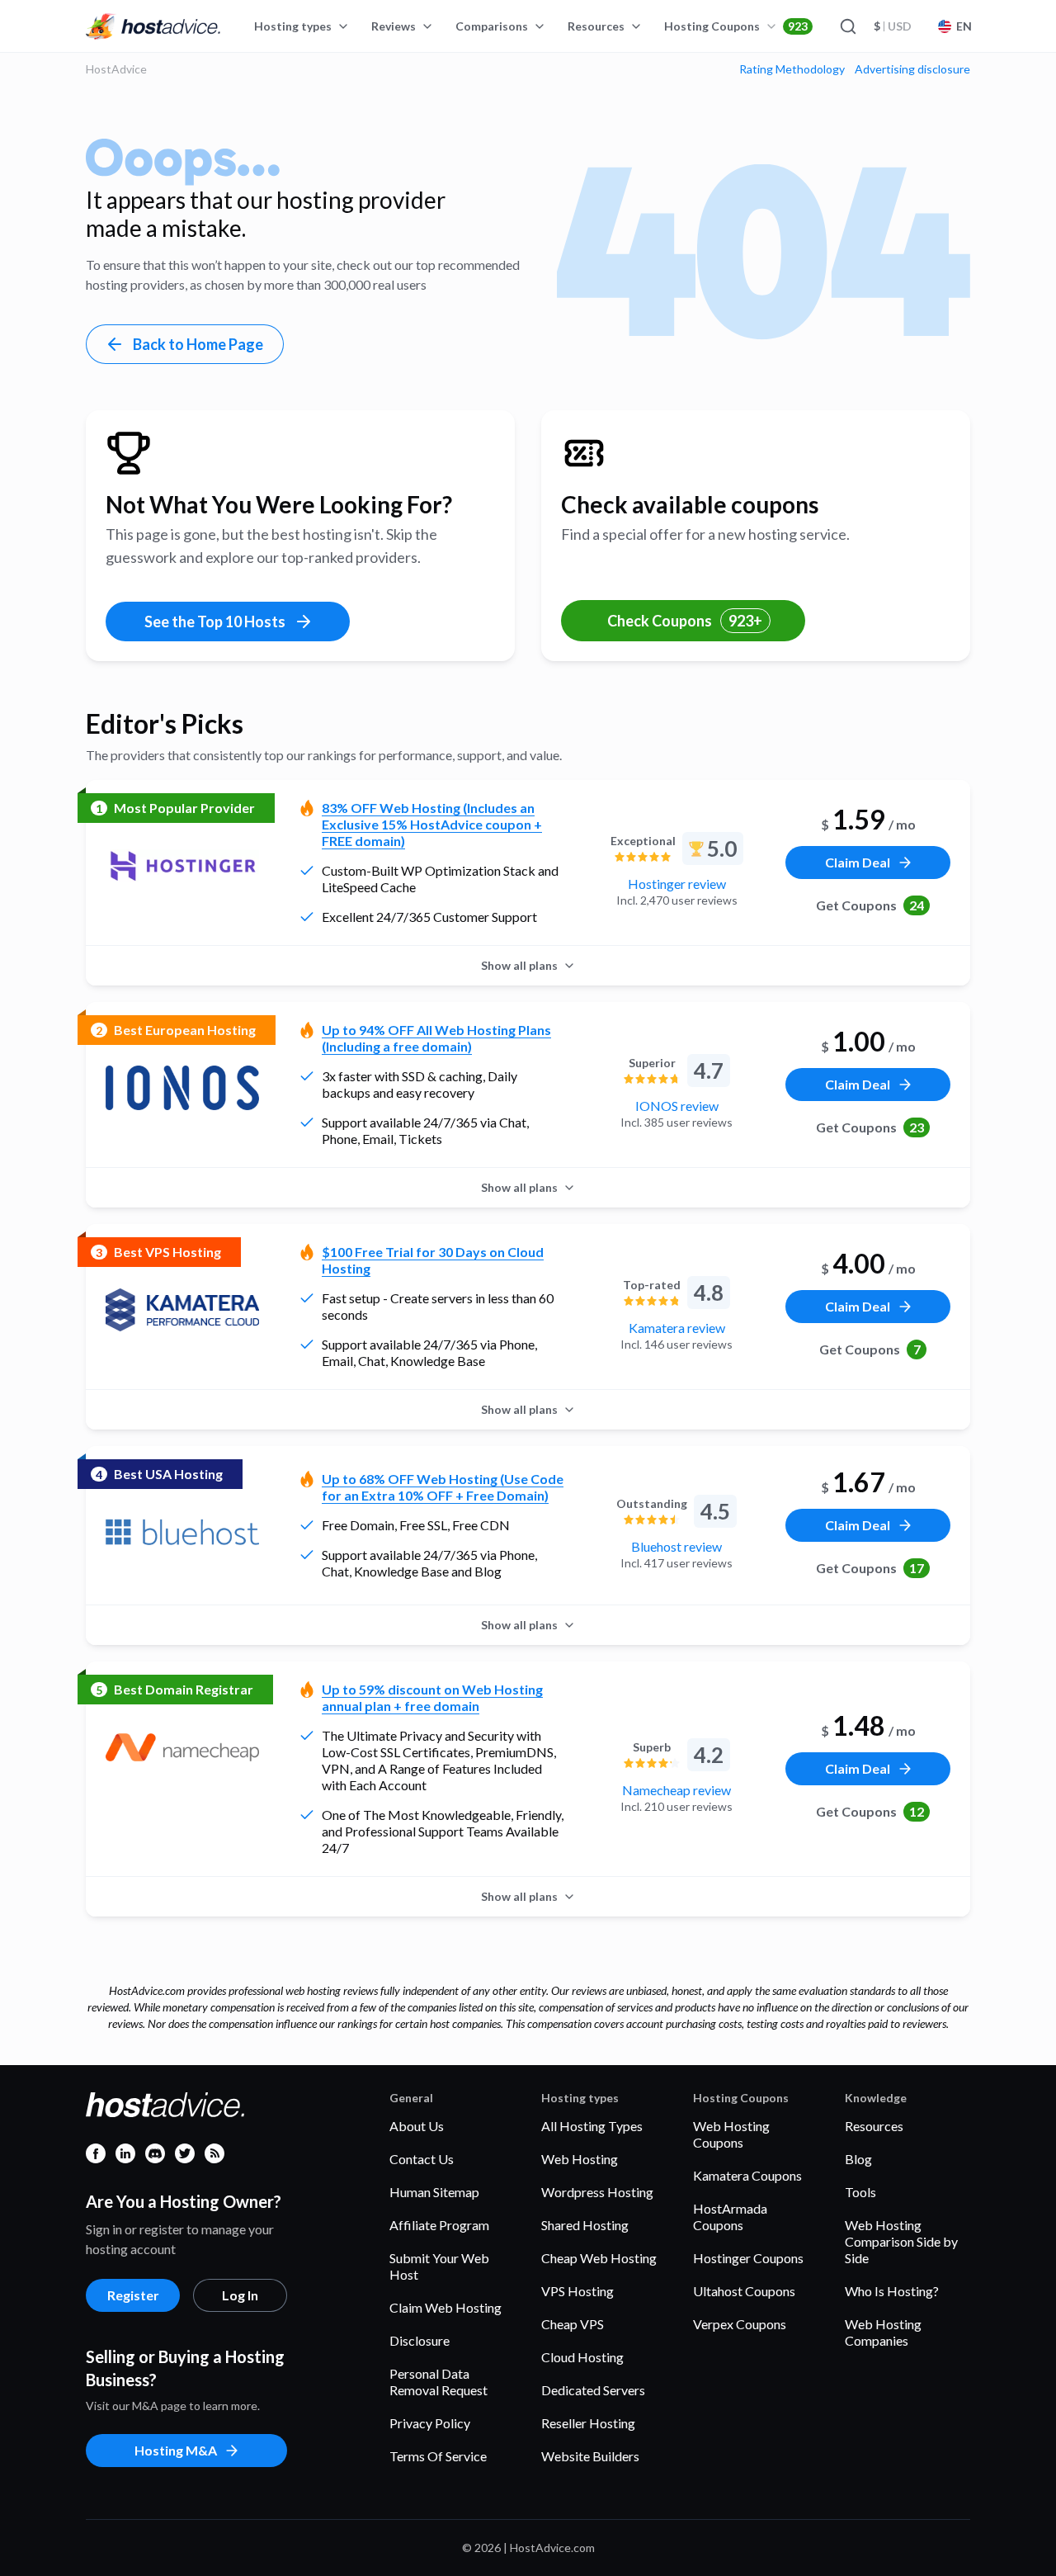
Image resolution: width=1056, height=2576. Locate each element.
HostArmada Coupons (730, 2217)
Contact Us (422, 2159)
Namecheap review (676, 1790)
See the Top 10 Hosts (215, 622)
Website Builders (590, 2456)
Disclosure (420, 2340)
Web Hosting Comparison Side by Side (901, 2241)
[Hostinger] (182, 866)
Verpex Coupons (740, 2324)
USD (893, 26)
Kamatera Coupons (747, 2175)
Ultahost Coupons (744, 2291)
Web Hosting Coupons (731, 2134)
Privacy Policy (430, 2423)
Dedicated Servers (593, 2390)
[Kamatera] (182, 1310)
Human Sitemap (434, 2192)
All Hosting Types (592, 2126)
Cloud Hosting (582, 2357)
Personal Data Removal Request (438, 2382)
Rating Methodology (792, 69)
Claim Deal (858, 862)
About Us (417, 2126)
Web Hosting (580, 2159)
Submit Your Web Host (439, 2266)
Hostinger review (677, 884)
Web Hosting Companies (883, 2332)
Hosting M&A (176, 2450)
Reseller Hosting (588, 2423)
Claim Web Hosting (445, 2307)
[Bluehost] (182, 1532)
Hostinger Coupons (748, 2258)
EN (964, 26)
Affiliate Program (439, 2225)
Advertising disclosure (912, 69)
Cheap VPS (573, 2324)
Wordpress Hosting (597, 2192)
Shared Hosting (585, 2225)
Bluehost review (676, 1546)
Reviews (394, 26)
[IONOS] (182, 1088)
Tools (860, 2192)
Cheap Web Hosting (599, 2258)
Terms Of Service (438, 2456)
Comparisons (492, 26)
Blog (858, 2159)
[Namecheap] (182, 1747)
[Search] (847, 26)
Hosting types (293, 26)
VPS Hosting (577, 2291)
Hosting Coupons (736, 26)
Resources (596, 26)
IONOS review (677, 1106)
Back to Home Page (198, 344)
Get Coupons (870, 905)
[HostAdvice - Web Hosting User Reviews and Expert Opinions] (153, 26)
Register (133, 2295)
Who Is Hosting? (892, 2291)
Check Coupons (685, 621)
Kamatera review (677, 1328)
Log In (240, 2295)
